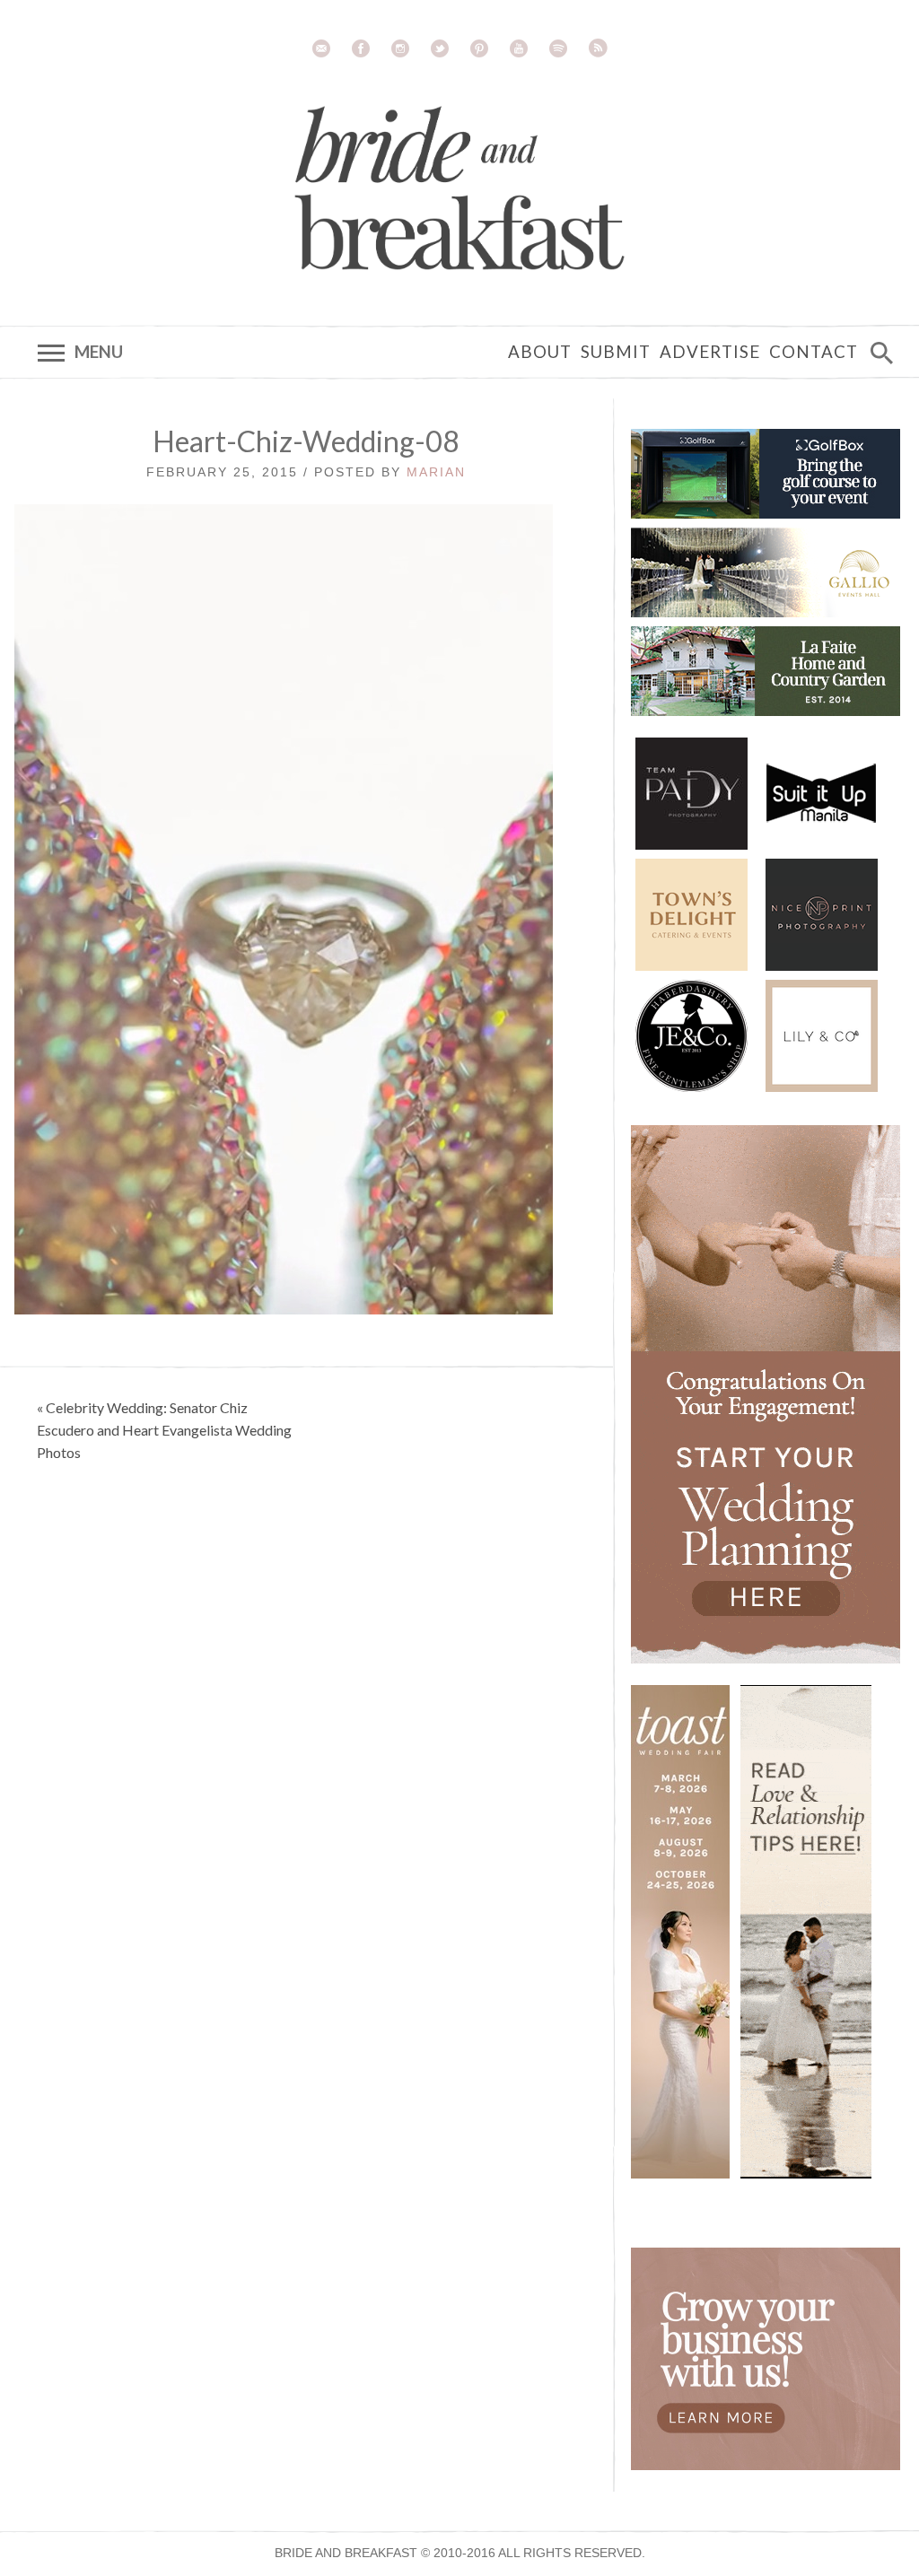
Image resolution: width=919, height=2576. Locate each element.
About (540, 352)
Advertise (710, 352)
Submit (616, 352)
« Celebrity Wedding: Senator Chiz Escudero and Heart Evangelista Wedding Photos (164, 1430)
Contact (814, 352)
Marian (436, 472)
